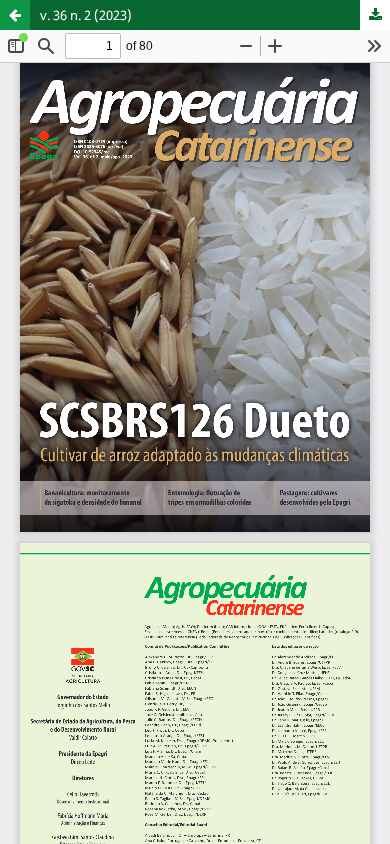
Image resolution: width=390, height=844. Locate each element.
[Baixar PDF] (375, 15)
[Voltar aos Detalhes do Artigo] (15, 15)
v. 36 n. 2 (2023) (86, 15)
